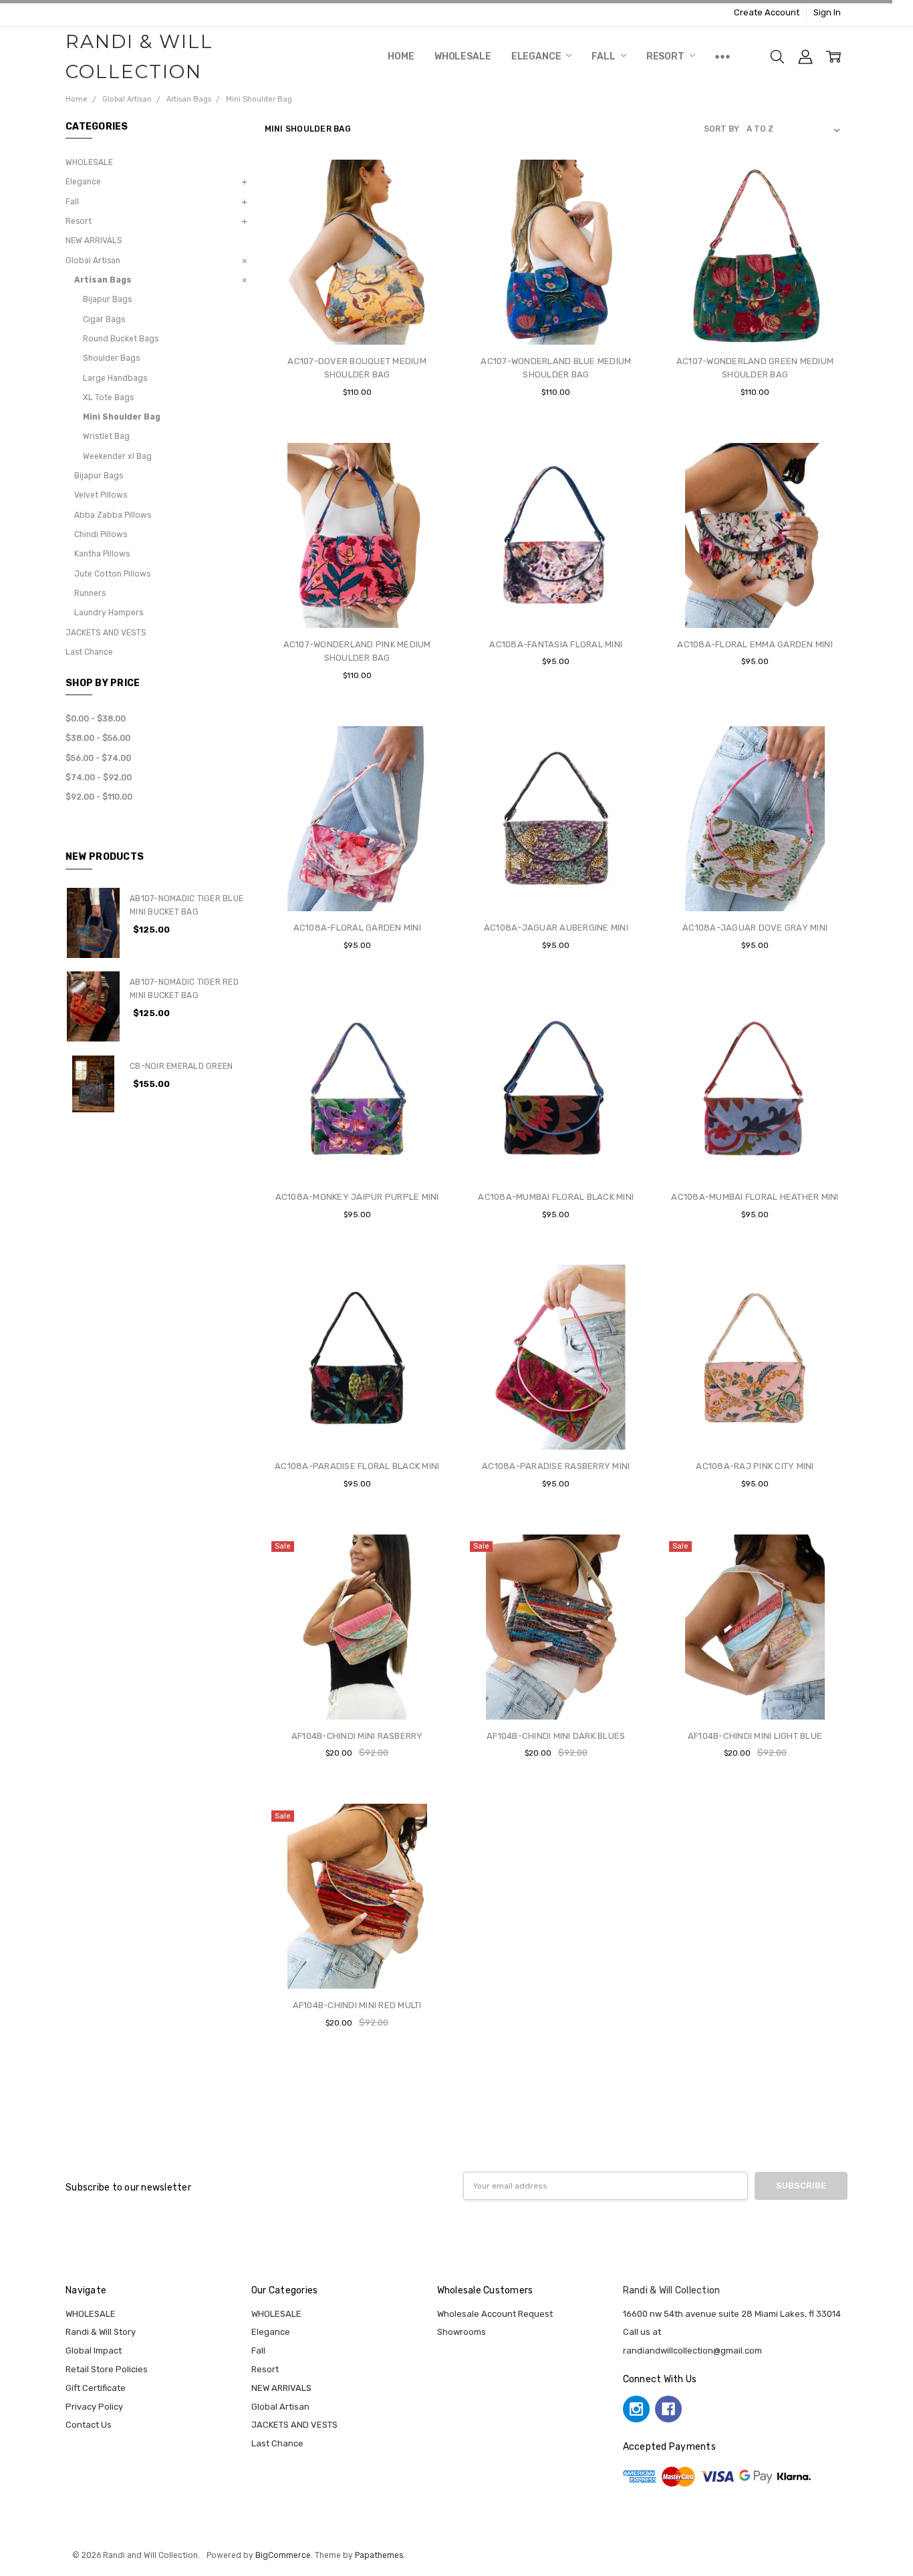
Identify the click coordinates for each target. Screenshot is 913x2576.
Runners (90, 593)
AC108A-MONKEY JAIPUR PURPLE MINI (357, 1197)
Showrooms (462, 2332)
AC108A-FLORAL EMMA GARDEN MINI (755, 644)
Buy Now (357, 319)
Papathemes (379, 2555)
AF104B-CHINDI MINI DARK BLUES (556, 1736)
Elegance (537, 56)
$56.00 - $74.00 (98, 758)
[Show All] (723, 57)
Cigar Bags (104, 319)
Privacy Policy (94, 2407)
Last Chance (89, 652)
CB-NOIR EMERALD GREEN (181, 1066)
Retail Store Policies (107, 2369)
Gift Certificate (96, 2388)
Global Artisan (93, 261)
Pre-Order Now (755, 885)
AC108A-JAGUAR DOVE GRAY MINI (755, 928)
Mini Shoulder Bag (122, 417)
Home (401, 56)
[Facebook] (668, 2409)
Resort (666, 56)
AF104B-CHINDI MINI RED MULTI (357, 2005)
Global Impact (94, 2351)
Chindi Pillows (101, 534)
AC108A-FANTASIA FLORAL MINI (556, 644)
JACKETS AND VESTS (106, 633)
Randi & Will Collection (672, 2290)
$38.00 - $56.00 (98, 738)
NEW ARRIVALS (94, 240)
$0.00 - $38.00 (96, 719)
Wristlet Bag (106, 436)
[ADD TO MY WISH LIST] (427, 223)
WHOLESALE (463, 56)
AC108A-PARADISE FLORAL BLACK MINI (357, 1466)
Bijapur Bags (107, 299)
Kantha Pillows (102, 554)
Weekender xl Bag (117, 456)
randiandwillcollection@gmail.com (692, 2351)
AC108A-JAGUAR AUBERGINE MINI (556, 928)
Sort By (722, 129)
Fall (604, 56)
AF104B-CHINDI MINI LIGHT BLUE (755, 1736)
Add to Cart (357, 292)
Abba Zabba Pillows (113, 515)
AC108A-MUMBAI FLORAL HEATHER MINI (755, 1197)
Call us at (642, 2332)
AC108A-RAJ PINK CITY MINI (755, 1466)
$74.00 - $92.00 (99, 778)
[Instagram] (636, 2409)
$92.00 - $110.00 (99, 797)
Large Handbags (115, 378)
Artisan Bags (103, 280)
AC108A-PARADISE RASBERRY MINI (556, 1466)
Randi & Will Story (101, 2332)
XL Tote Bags (108, 397)
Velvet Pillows (101, 495)
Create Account (767, 12)
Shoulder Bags (111, 358)
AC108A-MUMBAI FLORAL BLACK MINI (556, 1197)
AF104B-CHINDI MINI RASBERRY (357, 1736)
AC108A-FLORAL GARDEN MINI (357, 928)
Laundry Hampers (109, 613)
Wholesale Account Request (495, 2314)
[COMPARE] (427, 202)
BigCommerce (283, 2555)
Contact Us (89, 2425)
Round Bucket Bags (121, 339)
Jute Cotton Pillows (112, 574)
